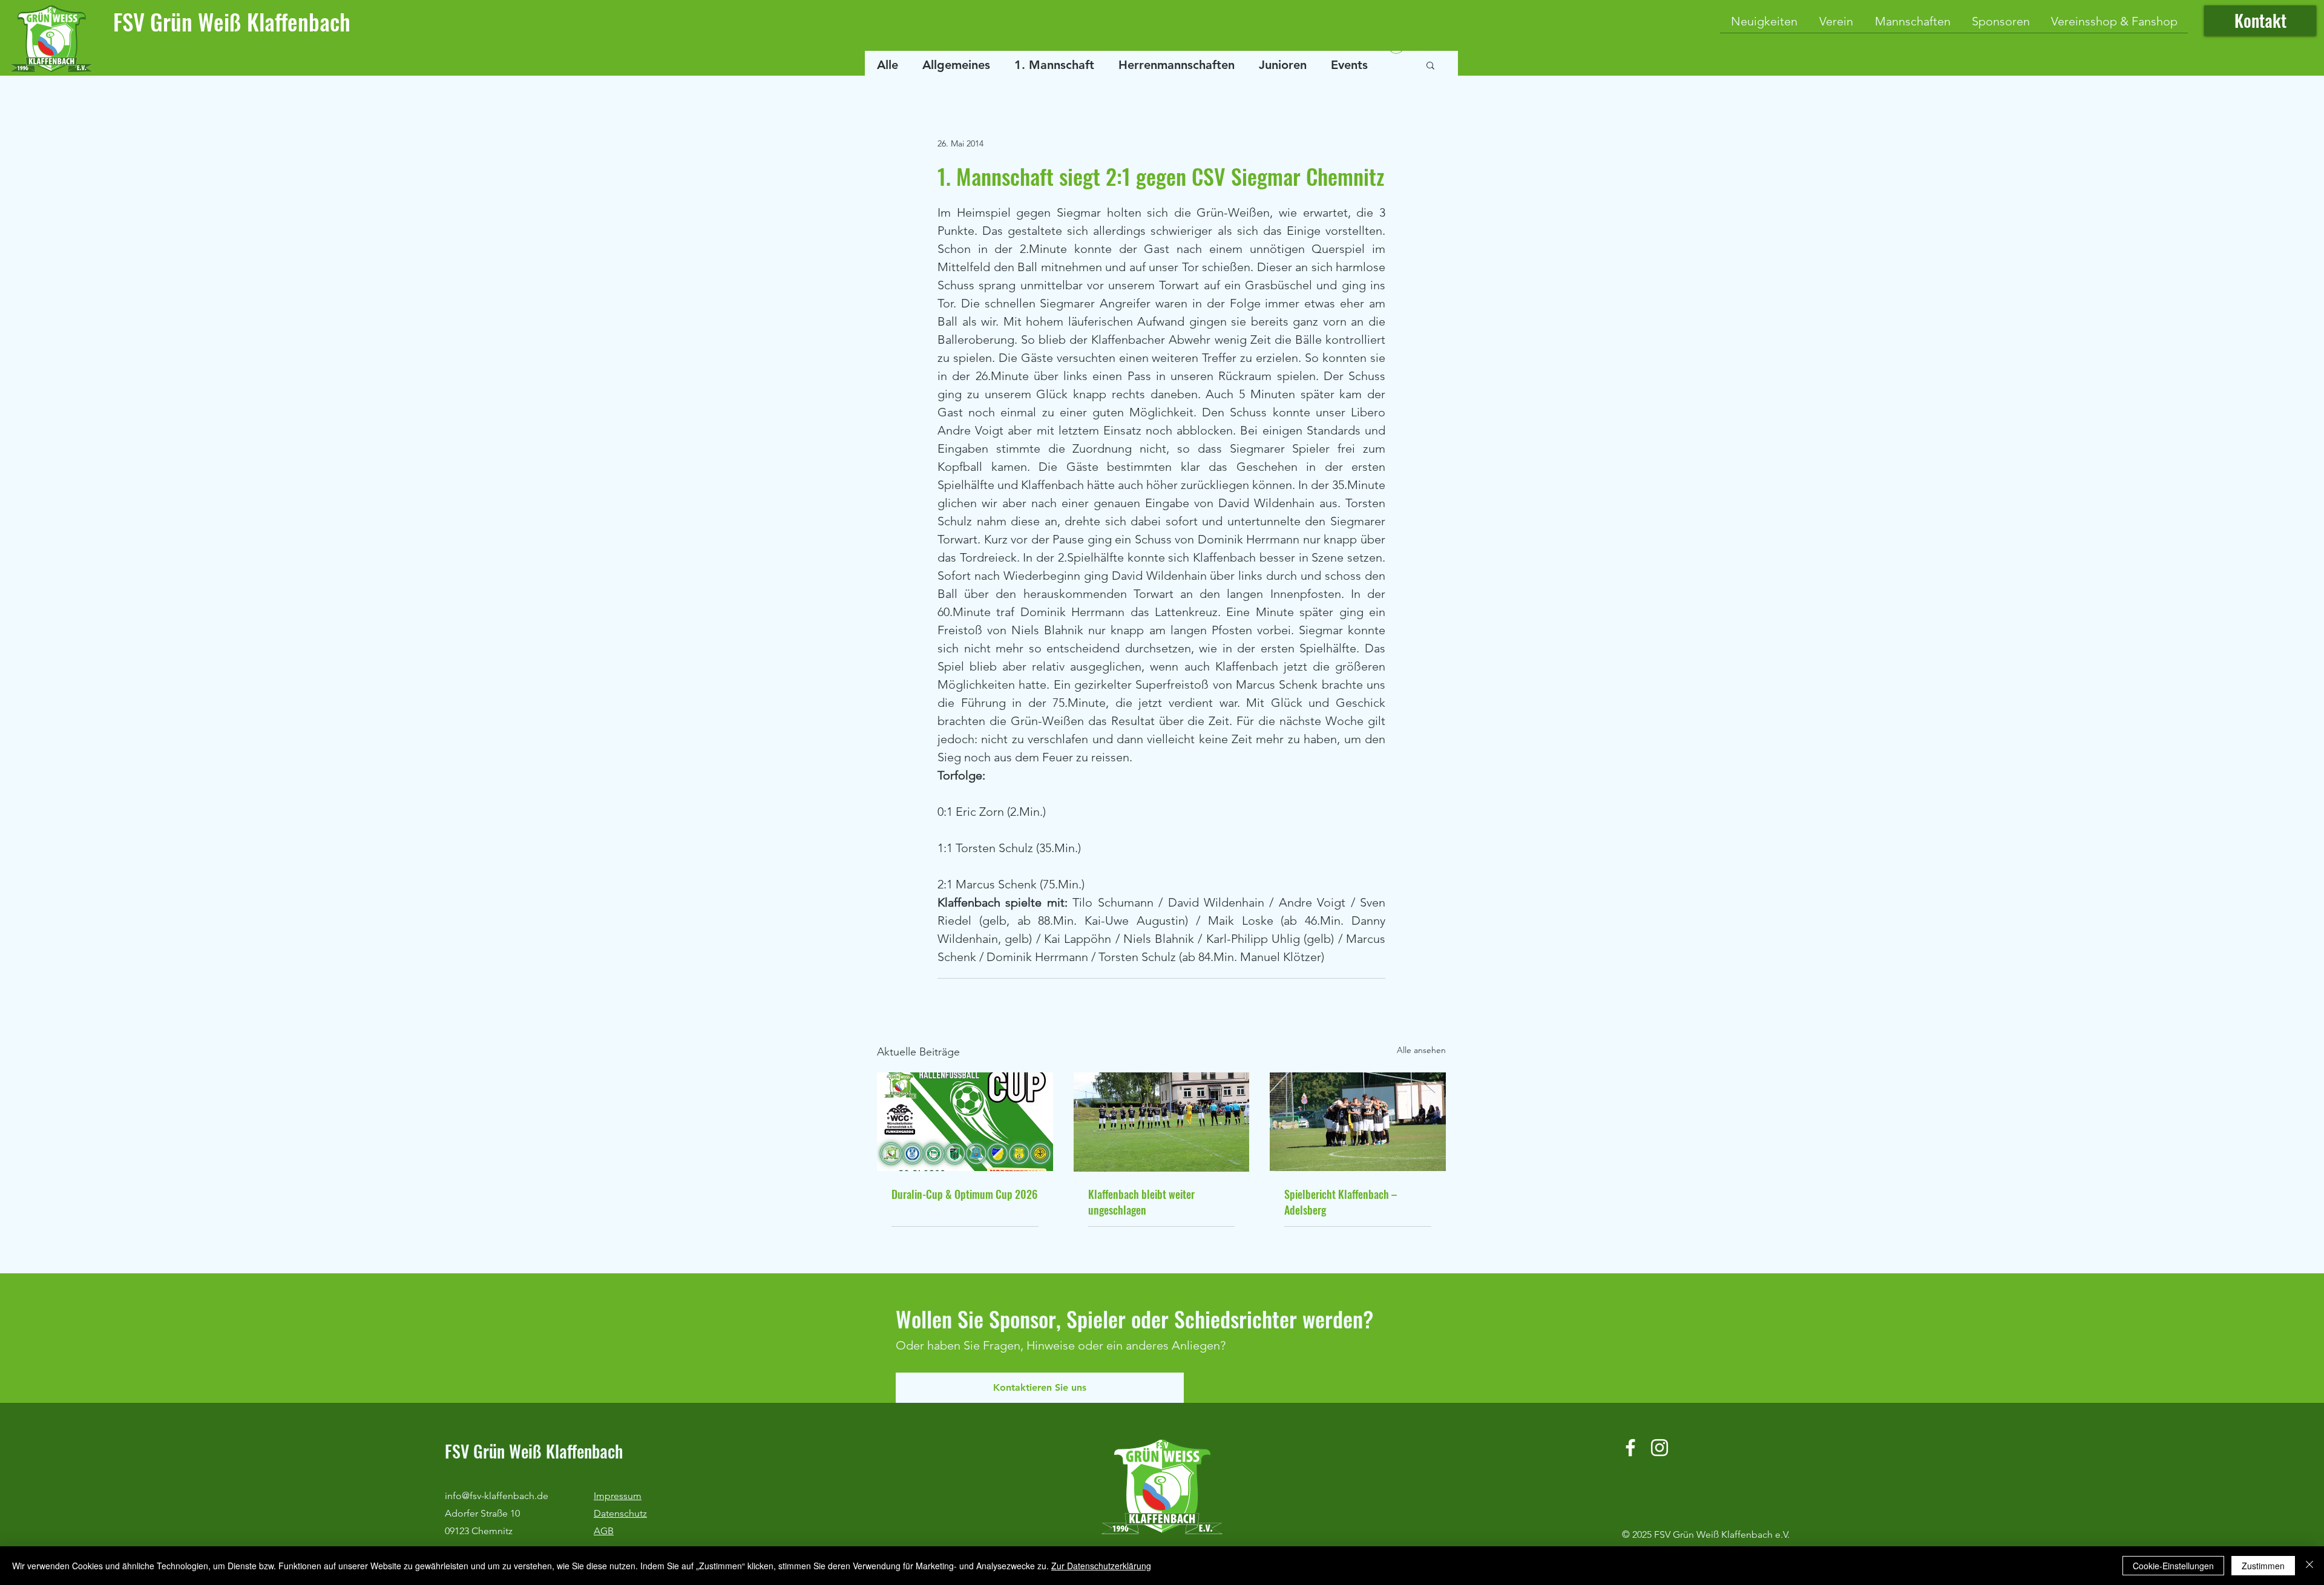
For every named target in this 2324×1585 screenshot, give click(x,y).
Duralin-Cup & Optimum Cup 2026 (964, 1194)
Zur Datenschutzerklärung (1101, 1566)
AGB (604, 1531)
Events (1349, 65)
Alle (888, 65)
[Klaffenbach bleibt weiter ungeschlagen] (1162, 1122)
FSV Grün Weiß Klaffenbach (232, 21)
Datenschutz (620, 1513)
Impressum (618, 1496)
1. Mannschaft (1054, 65)
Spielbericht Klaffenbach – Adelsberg (1341, 1202)
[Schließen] (2309, 1566)
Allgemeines (956, 65)
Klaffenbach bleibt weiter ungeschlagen (1141, 1202)
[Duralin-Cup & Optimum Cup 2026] (965, 1122)
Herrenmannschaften (1177, 65)
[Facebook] (1630, 1448)
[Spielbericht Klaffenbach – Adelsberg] (1358, 1122)
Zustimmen (2263, 1566)
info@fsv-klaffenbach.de (497, 1496)
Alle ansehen (1421, 1050)
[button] (1430, 65)
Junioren (1283, 65)
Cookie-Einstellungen (2173, 1566)
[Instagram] (1659, 1448)
